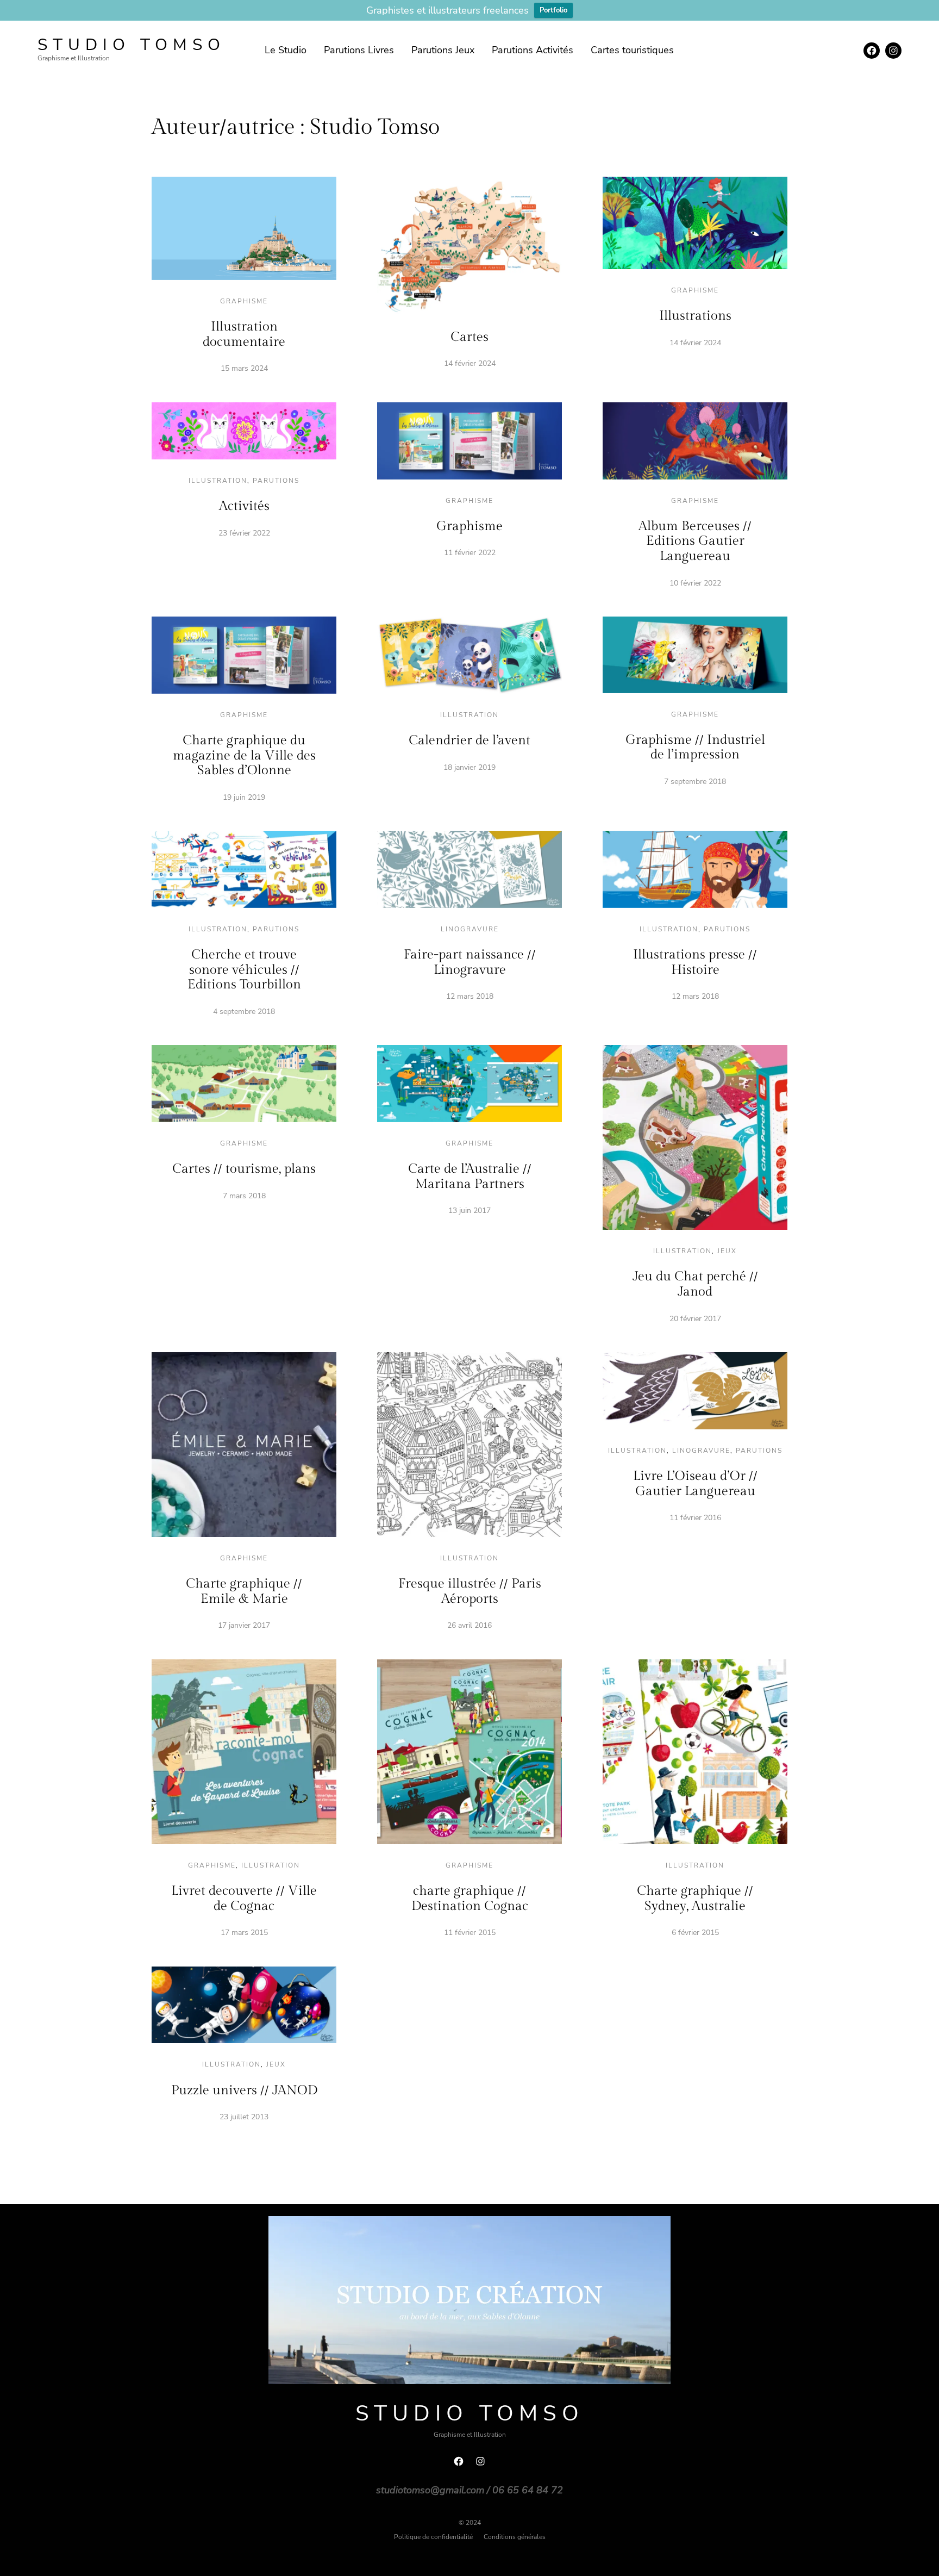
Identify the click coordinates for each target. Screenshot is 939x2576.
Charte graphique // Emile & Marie (244, 1591)
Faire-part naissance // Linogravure (470, 962)
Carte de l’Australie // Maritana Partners (470, 1177)
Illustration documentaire (244, 334)
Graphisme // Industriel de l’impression (695, 748)
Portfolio (553, 10)
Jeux (727, 1251)
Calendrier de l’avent (469, 741)
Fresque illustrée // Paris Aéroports (470, 1591)
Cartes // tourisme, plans (244, 1169)
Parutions (276, 481)
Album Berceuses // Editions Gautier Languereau (695, 541)
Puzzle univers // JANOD (244, 2090)
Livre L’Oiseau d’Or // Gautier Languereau (695, 1484)
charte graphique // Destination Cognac (470, 1899)
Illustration (218, 481)
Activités (244, 506)
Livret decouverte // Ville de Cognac (244, 1899)
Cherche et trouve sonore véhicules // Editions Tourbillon (244, 970)
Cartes (469, 337)
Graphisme (244, 301)
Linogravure (470, 929)
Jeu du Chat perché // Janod (695, 1284)
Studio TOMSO (132, 45)
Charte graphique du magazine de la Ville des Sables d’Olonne (244, 755)
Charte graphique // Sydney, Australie (695, 1899)
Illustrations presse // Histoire (695, 962)
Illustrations (695, 316)
